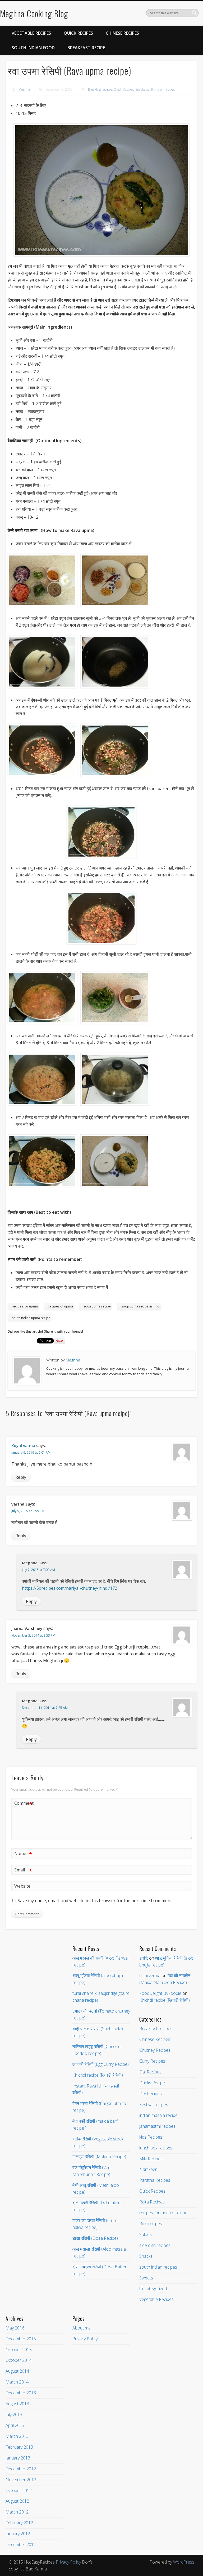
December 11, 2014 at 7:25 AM (45, 1708)
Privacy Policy (85, 2339)
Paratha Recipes (155, 2180)
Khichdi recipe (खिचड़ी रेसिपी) (98, 2075)
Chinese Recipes (122, 33)
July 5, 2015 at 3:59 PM (28, 1511)
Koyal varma (23, 1445)
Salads (146, 2234)
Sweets (146, 2278)
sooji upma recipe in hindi (141, 1306)
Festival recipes (154, 2104)
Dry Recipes (151, 2094)
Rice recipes (151, 2224)
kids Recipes (151, 2137)
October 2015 (19, 2350)
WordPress (184, 2562)
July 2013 (14, 2414)
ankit (144, 1958)
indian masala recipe (158, 2115)
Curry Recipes (152, 2061)
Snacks (140, 89)
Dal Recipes (150, 2072)
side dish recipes (155, 2245)
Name (23, 1854)
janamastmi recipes (157, 2126)
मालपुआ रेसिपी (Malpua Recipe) (99, 2157)
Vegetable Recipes (31, 33)
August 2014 (17, 2371)
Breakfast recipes (100, 89)
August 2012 (17, 2501)
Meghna (24, 89)
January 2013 (18, 2458)
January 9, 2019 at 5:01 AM (31, 1452)
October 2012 (19, 2490)
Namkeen (148, 2169)
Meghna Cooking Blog (34, 13)
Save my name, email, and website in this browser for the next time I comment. (95, 1901)
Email (23, 1871)
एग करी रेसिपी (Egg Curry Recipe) (101, 2064)
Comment (24, 1804)
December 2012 (21, 2469)
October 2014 (19, 2360)
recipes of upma (61, 1306)
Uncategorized (153, 2289)
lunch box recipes (156, 2148)
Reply (21, 1477)
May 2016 (15, 2328)
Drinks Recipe (152, 2083)
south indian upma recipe (31, 1318)
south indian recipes (161, 89)
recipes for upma (25, 1306)
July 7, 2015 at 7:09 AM (38, 1570)
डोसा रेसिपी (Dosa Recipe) (95, 2238)
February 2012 (19, 2523)
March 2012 (17, 2512)
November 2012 (21, 2480)
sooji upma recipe (97, 1306)
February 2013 (19, 2447)
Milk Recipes (151, 2159)
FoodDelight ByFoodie (160, 1993)
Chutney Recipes (155, 2050)
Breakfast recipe (86, 48)
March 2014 (17, 2382)
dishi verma (150, 1975)
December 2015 (21, 2339)
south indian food (33, 48)
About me (82, 2328)
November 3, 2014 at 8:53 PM (33, 1635)
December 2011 (21, 2544)
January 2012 (18, 2534)
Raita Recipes (152, 2202)
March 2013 (17, 2436)
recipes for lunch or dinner (164, 2213)
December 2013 (21, 2393)
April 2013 (15, 2425)
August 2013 (17, 2404)
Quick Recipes (78, 33)
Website (22, 1886)
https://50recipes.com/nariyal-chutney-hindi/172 (70, 1588)
